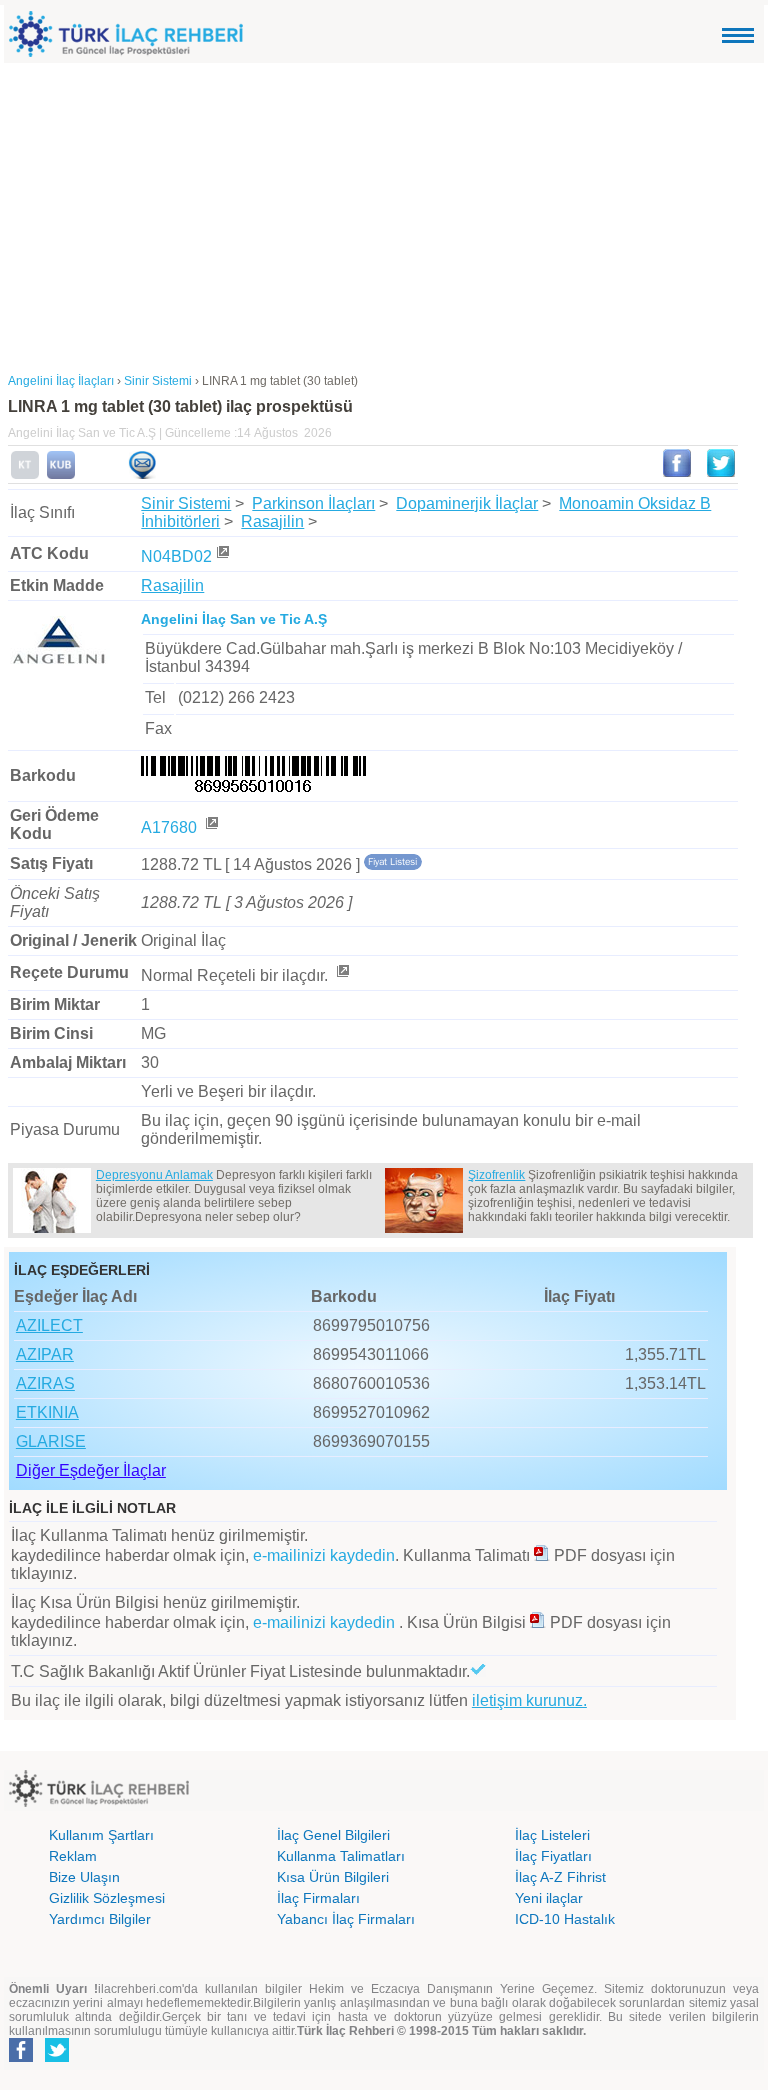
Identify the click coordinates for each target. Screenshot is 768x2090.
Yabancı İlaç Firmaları (346, 1919)
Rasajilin (272, 521)
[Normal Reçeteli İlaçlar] (342, 975)
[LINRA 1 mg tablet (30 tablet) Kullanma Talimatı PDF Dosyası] (542, 1555)
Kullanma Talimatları (341, 1856)
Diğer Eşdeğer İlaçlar (91, 1470)
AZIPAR (45, 1354)
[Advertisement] (384, 213)
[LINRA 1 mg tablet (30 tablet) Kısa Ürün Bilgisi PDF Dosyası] (538, 1622)
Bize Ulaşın (84, 1877)
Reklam (73, 1856)
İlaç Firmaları (318, 1898)
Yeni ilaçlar (549, 1898)
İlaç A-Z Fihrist (560, 1877)
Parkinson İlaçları (313, 503)
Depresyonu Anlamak (154, 1175)
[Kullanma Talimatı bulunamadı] (25, 475)
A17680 (171, 827)
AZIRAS (45, 1383)
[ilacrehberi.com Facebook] (21, 2058)
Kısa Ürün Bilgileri (333, 1877)
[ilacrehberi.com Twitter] (57, 2058)
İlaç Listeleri (552, 1835)
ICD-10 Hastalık (565, 1919)
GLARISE (51, 1441)
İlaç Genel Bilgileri (333, 1835)
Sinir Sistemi (186, 503)
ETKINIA (47, 1412)
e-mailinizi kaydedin (324, 1555)
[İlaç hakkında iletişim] (142, 475)
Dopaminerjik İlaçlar (467, 503)
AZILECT (49, 1325)
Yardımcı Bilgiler (100, 1919)
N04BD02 (176, 556)
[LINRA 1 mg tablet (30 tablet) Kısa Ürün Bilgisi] (61, 475)
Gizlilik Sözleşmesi (107, 1898)
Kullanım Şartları (101, 1835)
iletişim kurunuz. (529, 1700)
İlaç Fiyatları (553, 1856)
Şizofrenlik (496, 1175)
